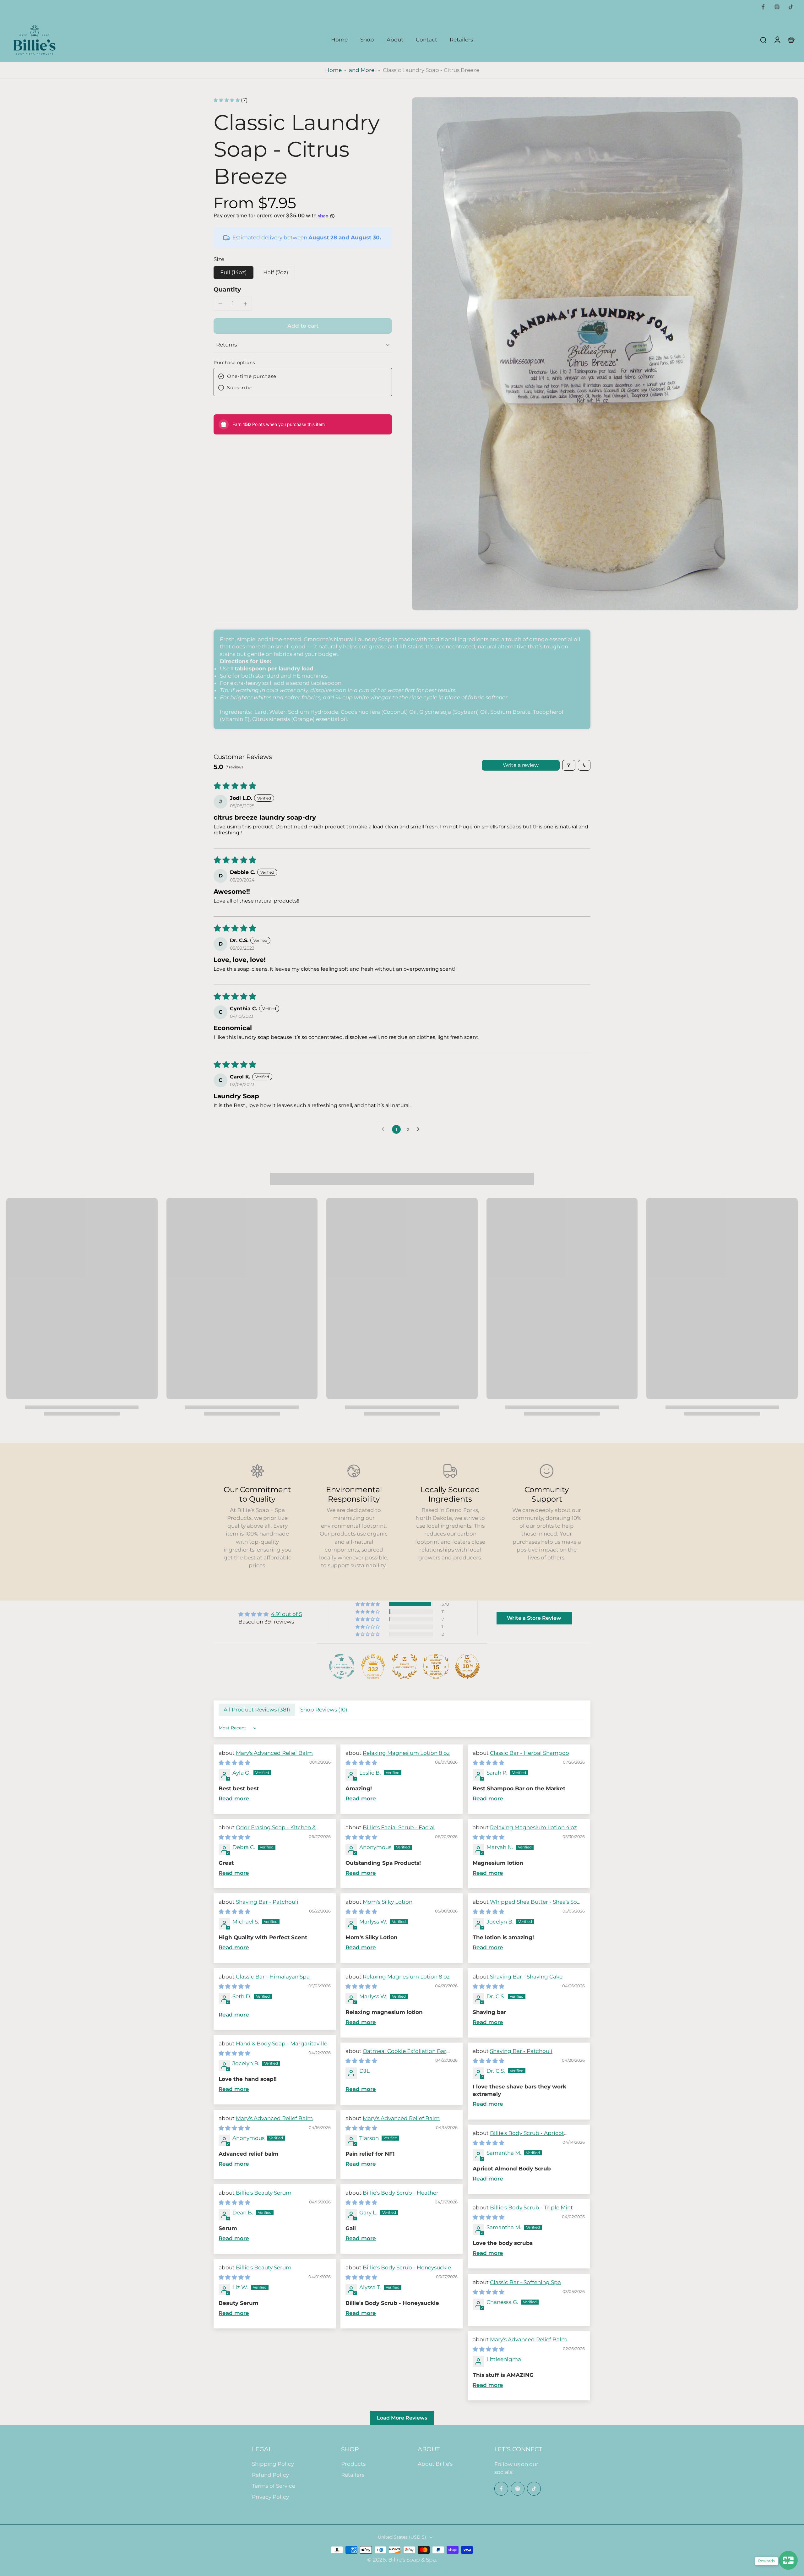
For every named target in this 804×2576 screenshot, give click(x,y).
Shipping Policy (273, 2464)
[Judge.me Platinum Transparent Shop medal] (342, 1666)
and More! (362, 70)
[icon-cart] (791, 40)
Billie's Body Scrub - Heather (401, 2193)
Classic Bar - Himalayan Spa (273, 1977)
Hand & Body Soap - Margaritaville (282, 2044)
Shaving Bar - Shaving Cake (526, 1977)
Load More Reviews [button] (402, 2418)
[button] (303, 326)
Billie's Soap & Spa (412, 2560)
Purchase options (234, 363)
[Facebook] (763, 7)
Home (333, 70)
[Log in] (777, 40)
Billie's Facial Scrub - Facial (399, 1827)
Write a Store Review (534, 1618)
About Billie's (435, 2464)
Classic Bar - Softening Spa (525, 2282)
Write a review (521, 765)
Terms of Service (274, 2486)
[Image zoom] (605, 354)
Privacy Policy (270, 2497)
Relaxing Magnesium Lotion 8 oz (406, 1753)
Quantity (227, 289)
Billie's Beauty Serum (264, 2193)
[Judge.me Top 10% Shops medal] (467, 1666)
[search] (763, 40)
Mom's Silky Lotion (388, 1902)
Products (353, 2464)
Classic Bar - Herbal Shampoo (530, 1753)
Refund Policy (270, 2475)
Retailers (353, 2475)
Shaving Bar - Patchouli (267, 1902)
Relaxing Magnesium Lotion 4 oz (533, 1827)
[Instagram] (777, 7)
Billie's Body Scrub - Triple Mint (531, 2208)
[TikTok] (791, 7)
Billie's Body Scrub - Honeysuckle (407, 2268)
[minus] (220, 304)
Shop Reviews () (324, 1710)
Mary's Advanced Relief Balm (274, 1753)
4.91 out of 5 (287, 1614)
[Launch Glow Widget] (788, 2560)
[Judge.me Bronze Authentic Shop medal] (405, 1666)
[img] (270, 1614)
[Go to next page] (420, 1129)
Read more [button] (234, 1798)
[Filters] (569, 765)
